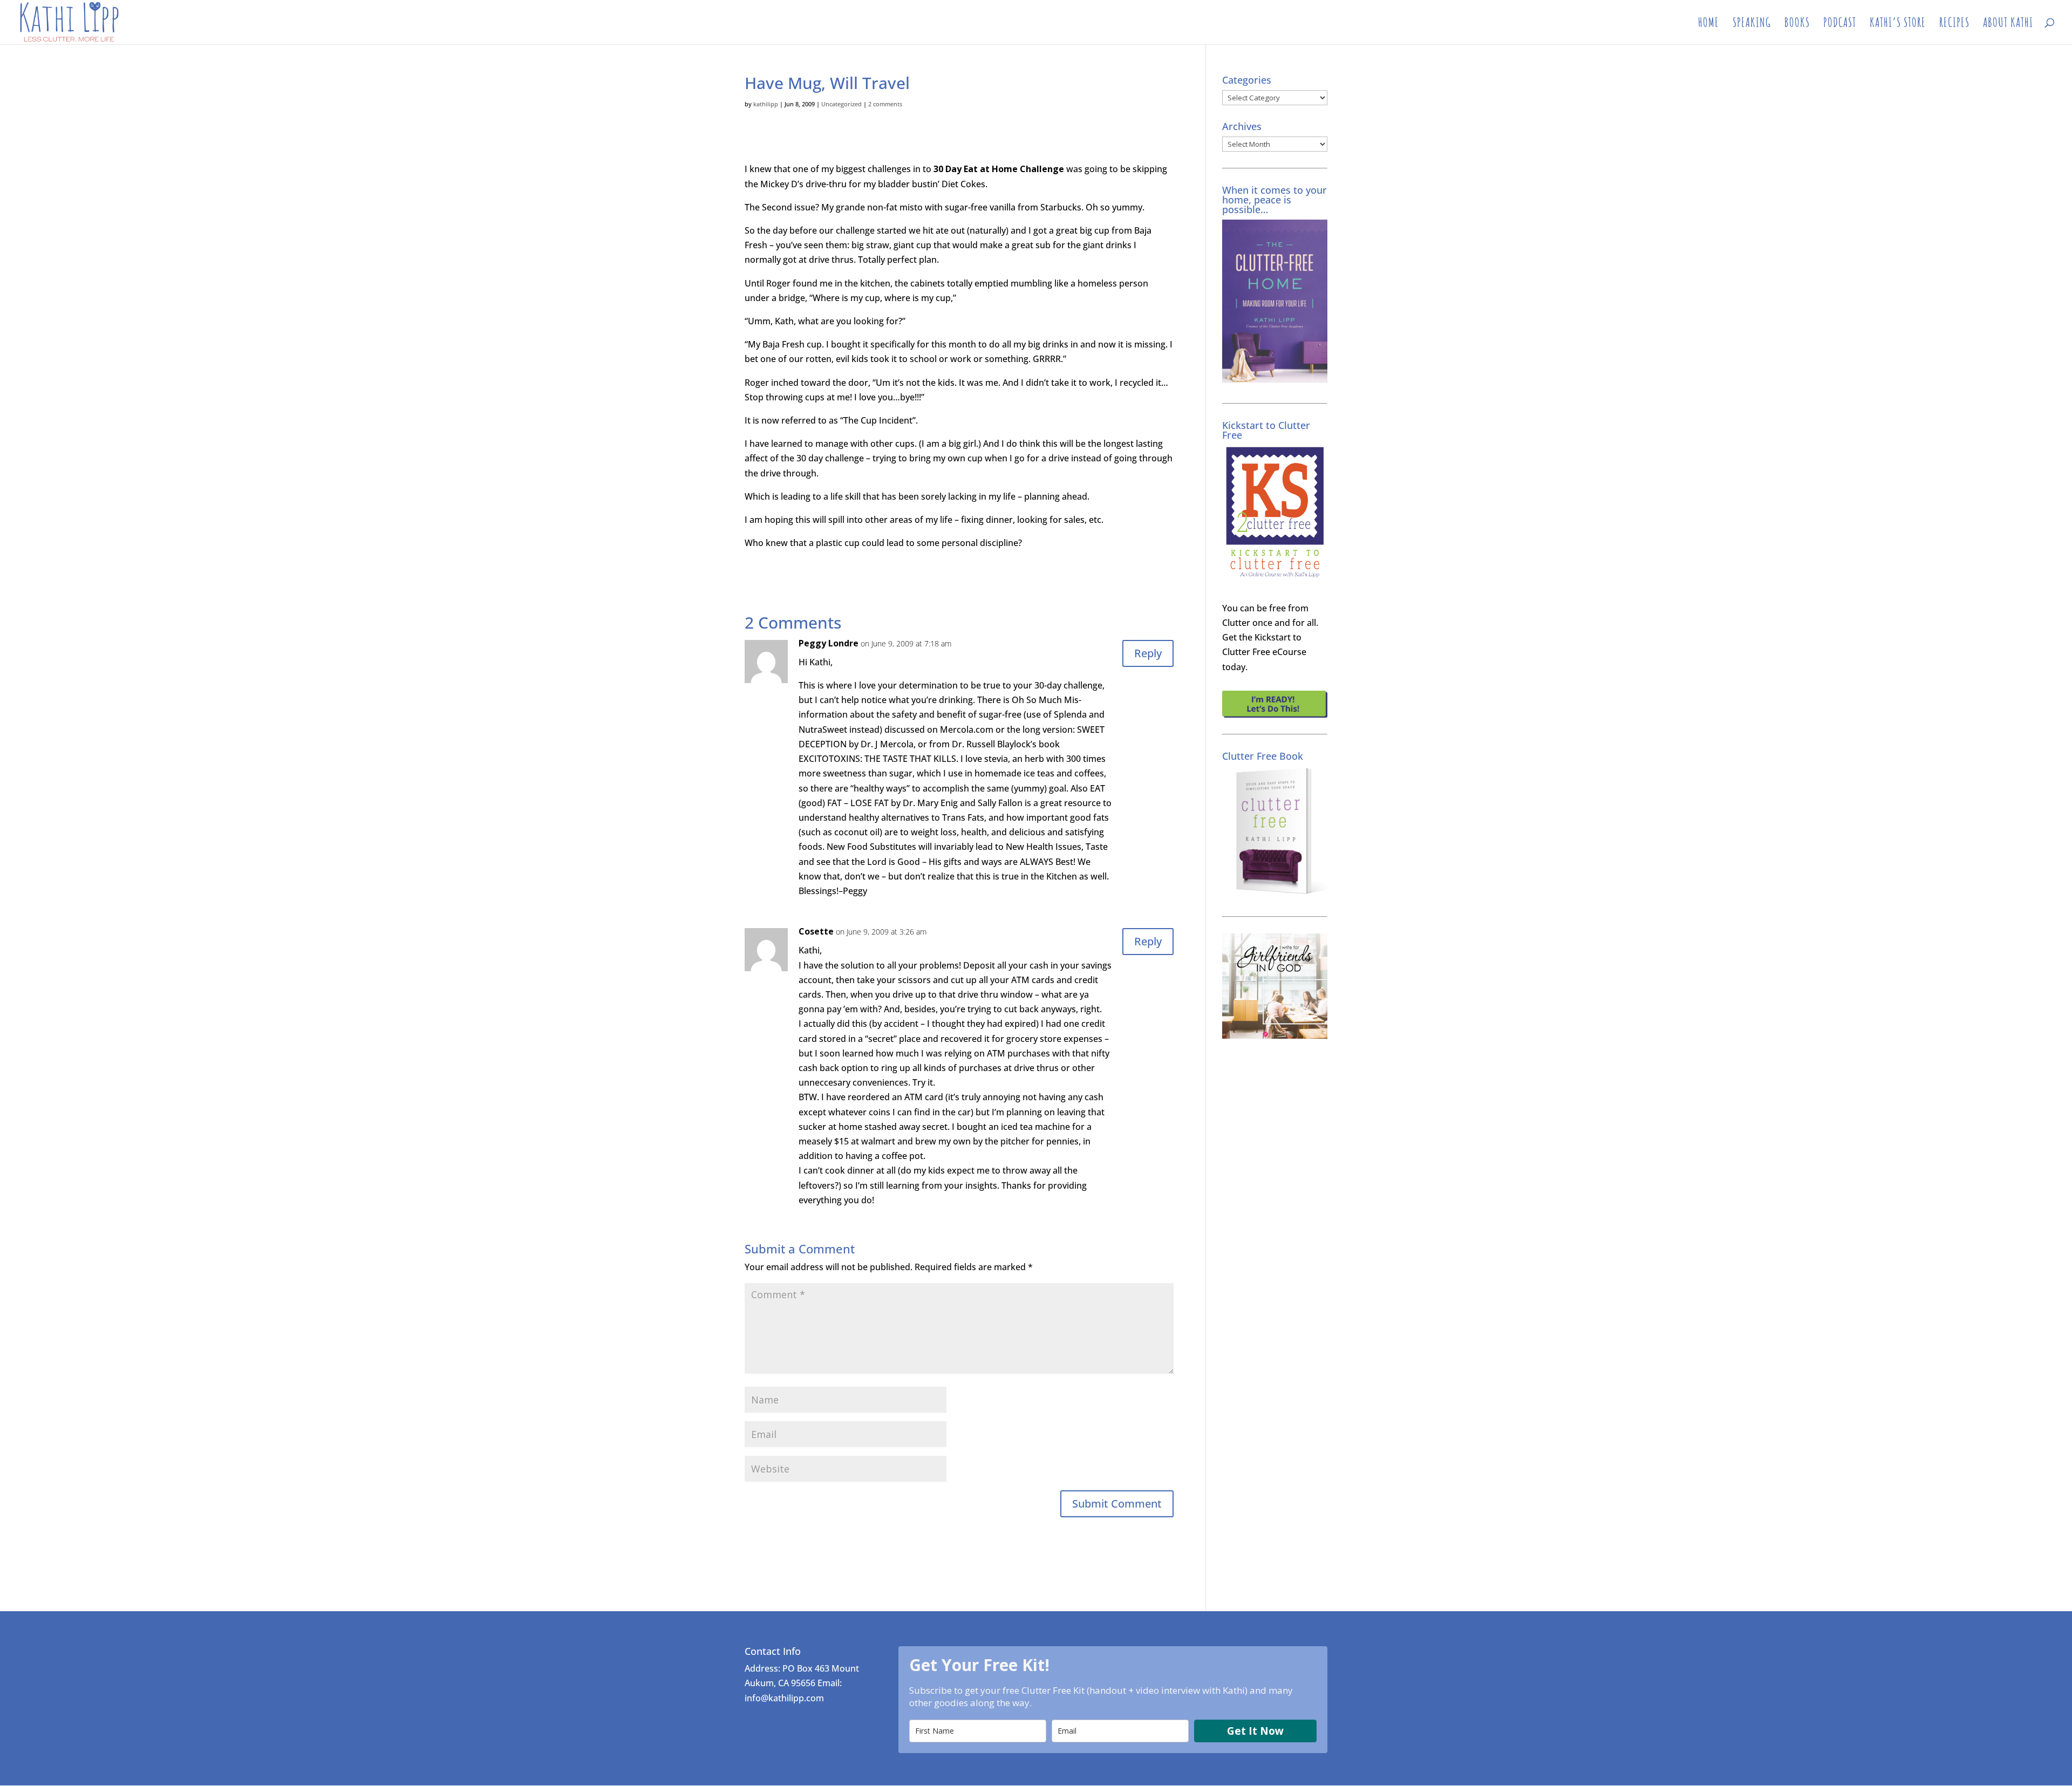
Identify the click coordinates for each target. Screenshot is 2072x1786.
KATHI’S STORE (1898, 24)
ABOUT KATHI (2008, 24)
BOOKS (1797, 24)
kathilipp (766, 104)
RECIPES (1954, 24)
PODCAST (1840, 24)
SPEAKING (1752, 24)
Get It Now (1255, 1731)
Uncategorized (841, 104)
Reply (1148, 653)
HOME (1709, 24)
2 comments (885, 104)
